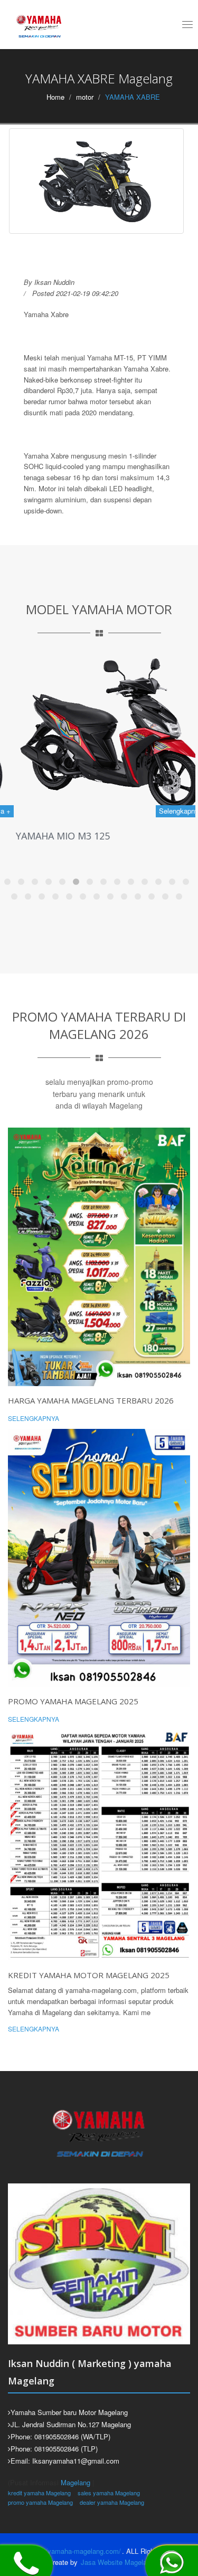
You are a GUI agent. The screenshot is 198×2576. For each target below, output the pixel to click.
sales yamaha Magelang (109, 2493)
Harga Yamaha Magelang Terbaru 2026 (91, 1400)
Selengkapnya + (169, 811)
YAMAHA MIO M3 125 (48, 836)
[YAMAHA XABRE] (96, 181)
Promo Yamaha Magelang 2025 (73, 1701)
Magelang (76, 2482)
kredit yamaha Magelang (39, 2493)
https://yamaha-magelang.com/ (73, 2551)
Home (55, 97)
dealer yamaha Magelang (112, 2502)
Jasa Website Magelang (117, 2562)
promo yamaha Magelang (40, 2502)
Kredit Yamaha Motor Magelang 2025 (89, 1975)
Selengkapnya (34, 1418)
